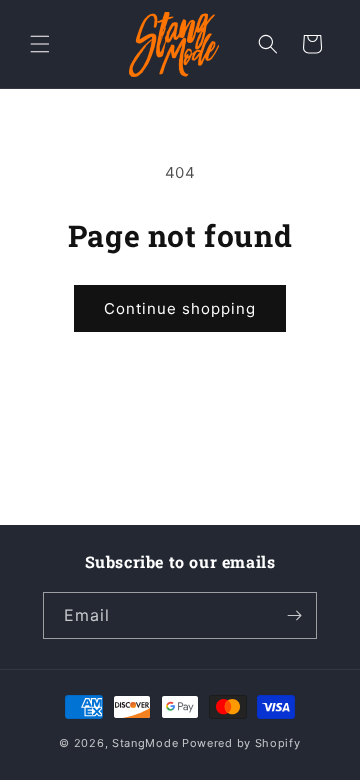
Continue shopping (180, 308)
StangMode (145, 743)
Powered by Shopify (241, 743)
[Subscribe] (294, 615)
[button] (40, 44)
